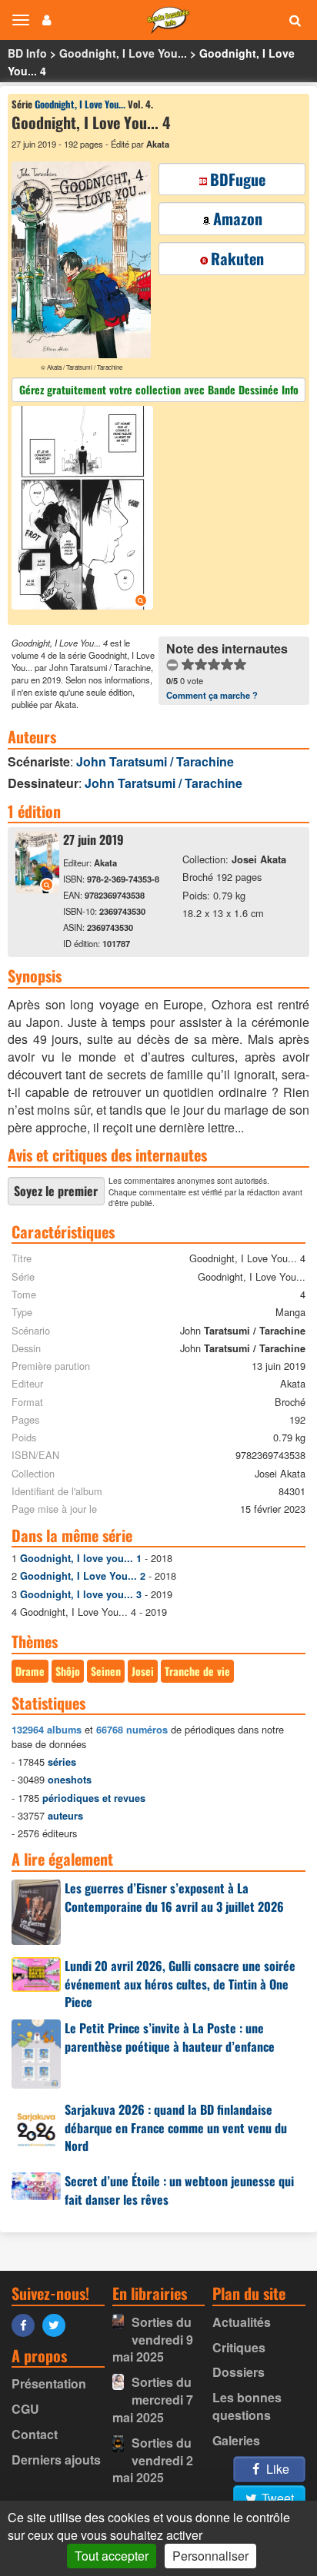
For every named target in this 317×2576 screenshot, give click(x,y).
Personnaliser (210, 2556)
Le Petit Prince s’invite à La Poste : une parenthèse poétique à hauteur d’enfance (170, 2037)
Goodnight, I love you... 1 (81, 1558)
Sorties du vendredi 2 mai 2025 (153, 2460)
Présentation (49, 2383)
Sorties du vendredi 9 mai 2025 (153, 2340)
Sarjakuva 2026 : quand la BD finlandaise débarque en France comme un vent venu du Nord (176, 2128)
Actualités (242, 2322)
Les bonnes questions (247, 2406)
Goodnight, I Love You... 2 (83, 1576)
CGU (25, 2409)
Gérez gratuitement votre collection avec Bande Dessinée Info (159, 389)
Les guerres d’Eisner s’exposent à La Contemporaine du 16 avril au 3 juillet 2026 (174, 1897)
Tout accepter (112, 2556)
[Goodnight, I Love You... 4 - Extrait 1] (84, 510)
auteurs (65, 1816)
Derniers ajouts (56, 2460)
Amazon (238, 218)
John (155, 761)
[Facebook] (27, 2324)
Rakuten (237, 258)
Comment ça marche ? (212, 695)
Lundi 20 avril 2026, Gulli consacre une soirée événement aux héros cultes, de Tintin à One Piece (180, 1984)
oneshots (70, 1780)
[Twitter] (58, 2324)
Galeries (236, 2440)
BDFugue (238, 179)
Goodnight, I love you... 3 (81, 1594)
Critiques (239, 2347)
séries (62, 1762)
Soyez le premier (56, 1191)
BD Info (27, 53)
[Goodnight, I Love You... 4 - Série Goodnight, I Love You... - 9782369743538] (37, 888)
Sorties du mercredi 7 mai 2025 (153, 2400)
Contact (35, 2434)
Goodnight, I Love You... (123, 53)
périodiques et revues (94, 1798)
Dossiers (239, 2372)
